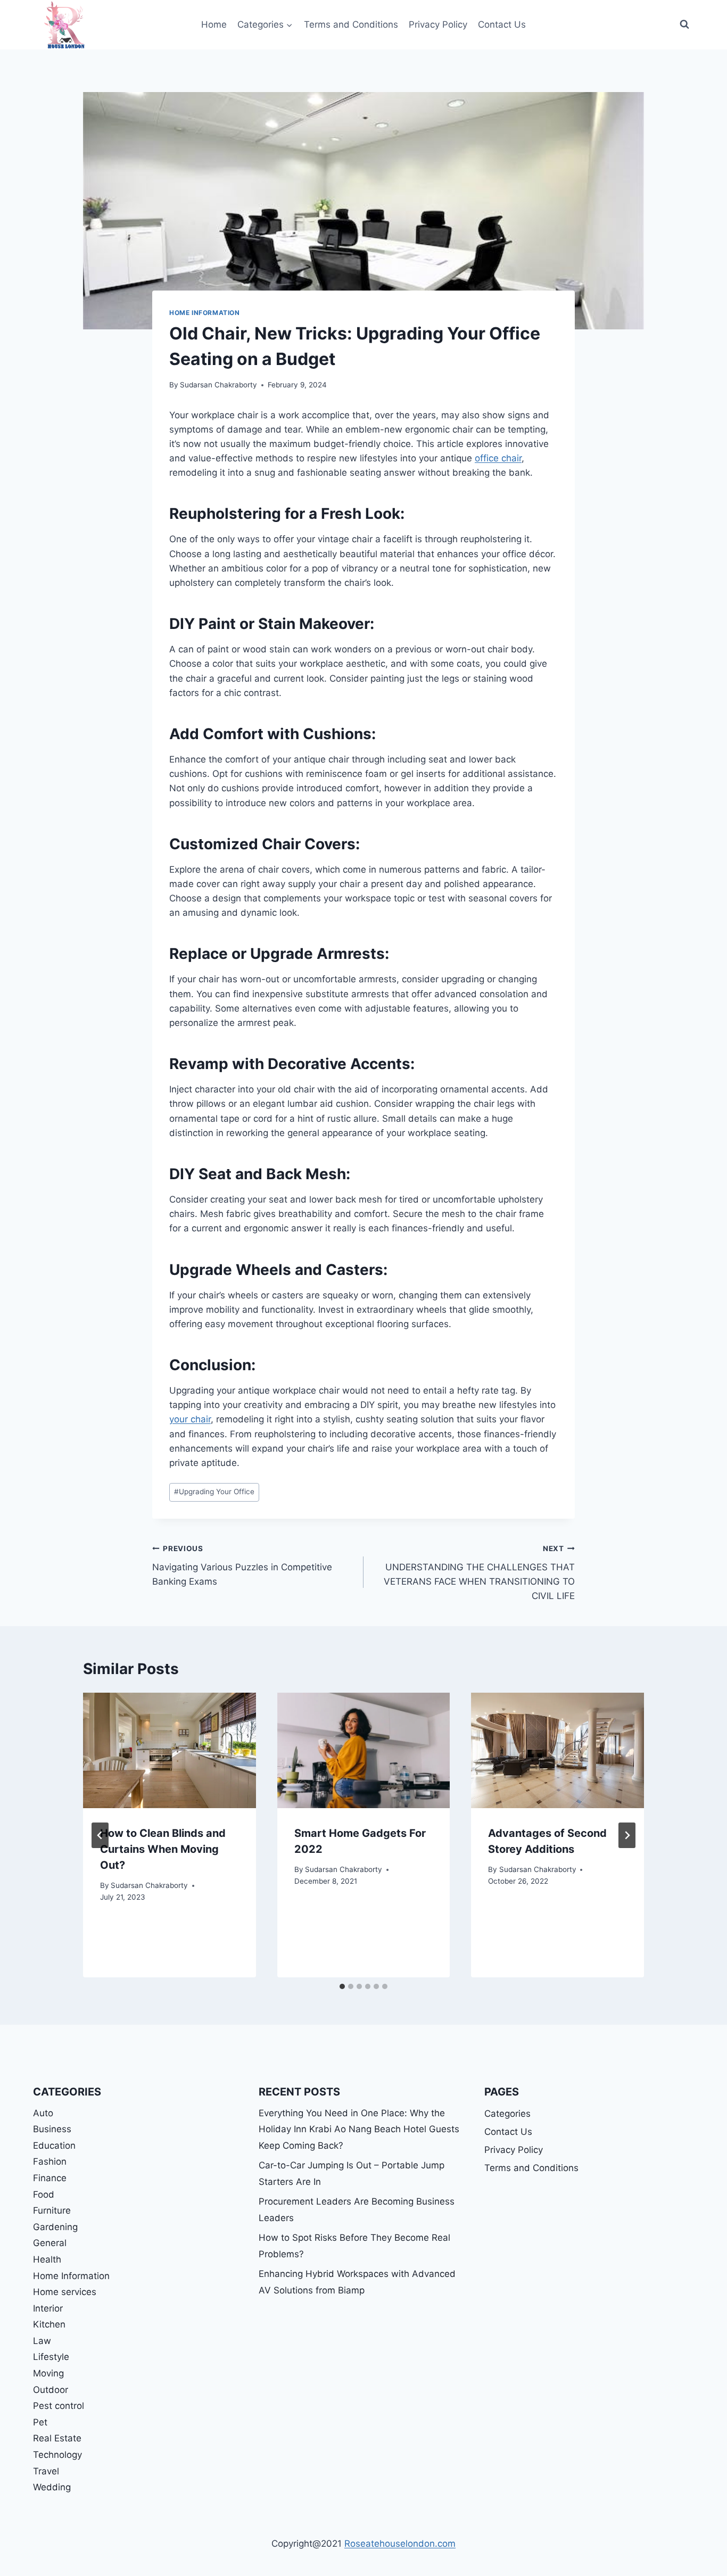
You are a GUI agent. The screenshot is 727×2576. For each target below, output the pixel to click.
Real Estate (57, 2438)
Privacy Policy (438, 24)
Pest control (59, 2406)
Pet (40, 2422)
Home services (65, 2292)
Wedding (52, 2487)
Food (44, 2194)
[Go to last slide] (100, 1835)
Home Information (205, 313)
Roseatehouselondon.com (400, 2544)
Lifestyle (51, 2357)
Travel (46, 2471)
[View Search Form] (684, 24)
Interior (48, 2308)
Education (54, 2146)
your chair (190, 1419)
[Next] (627, 1835)
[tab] (342, 1986)
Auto (43, 2113)
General (50, 2243)
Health (47, 2259)
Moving (48, 2373)
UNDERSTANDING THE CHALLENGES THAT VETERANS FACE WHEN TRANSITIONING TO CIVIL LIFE (479, 1573)
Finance (50, 2178)
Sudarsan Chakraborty (218, 385)
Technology (57, 2455)
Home (214, 24)
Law (42, 2341)
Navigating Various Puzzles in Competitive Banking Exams (242, 1566)
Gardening (55, 2227)
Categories (507, 2114)
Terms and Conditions (351, 24)
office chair (498, 458)
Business (52, 2129)
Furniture (52, 2210)
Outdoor (51, 2390)
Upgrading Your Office (214, 1492)
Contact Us (502, 24)
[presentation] (170, 1750)
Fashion (50, 2161)
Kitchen (49, 2324)
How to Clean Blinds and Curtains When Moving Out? (163, 1849)
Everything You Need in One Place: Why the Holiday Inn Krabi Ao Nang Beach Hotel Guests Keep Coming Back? (359, 2129)
